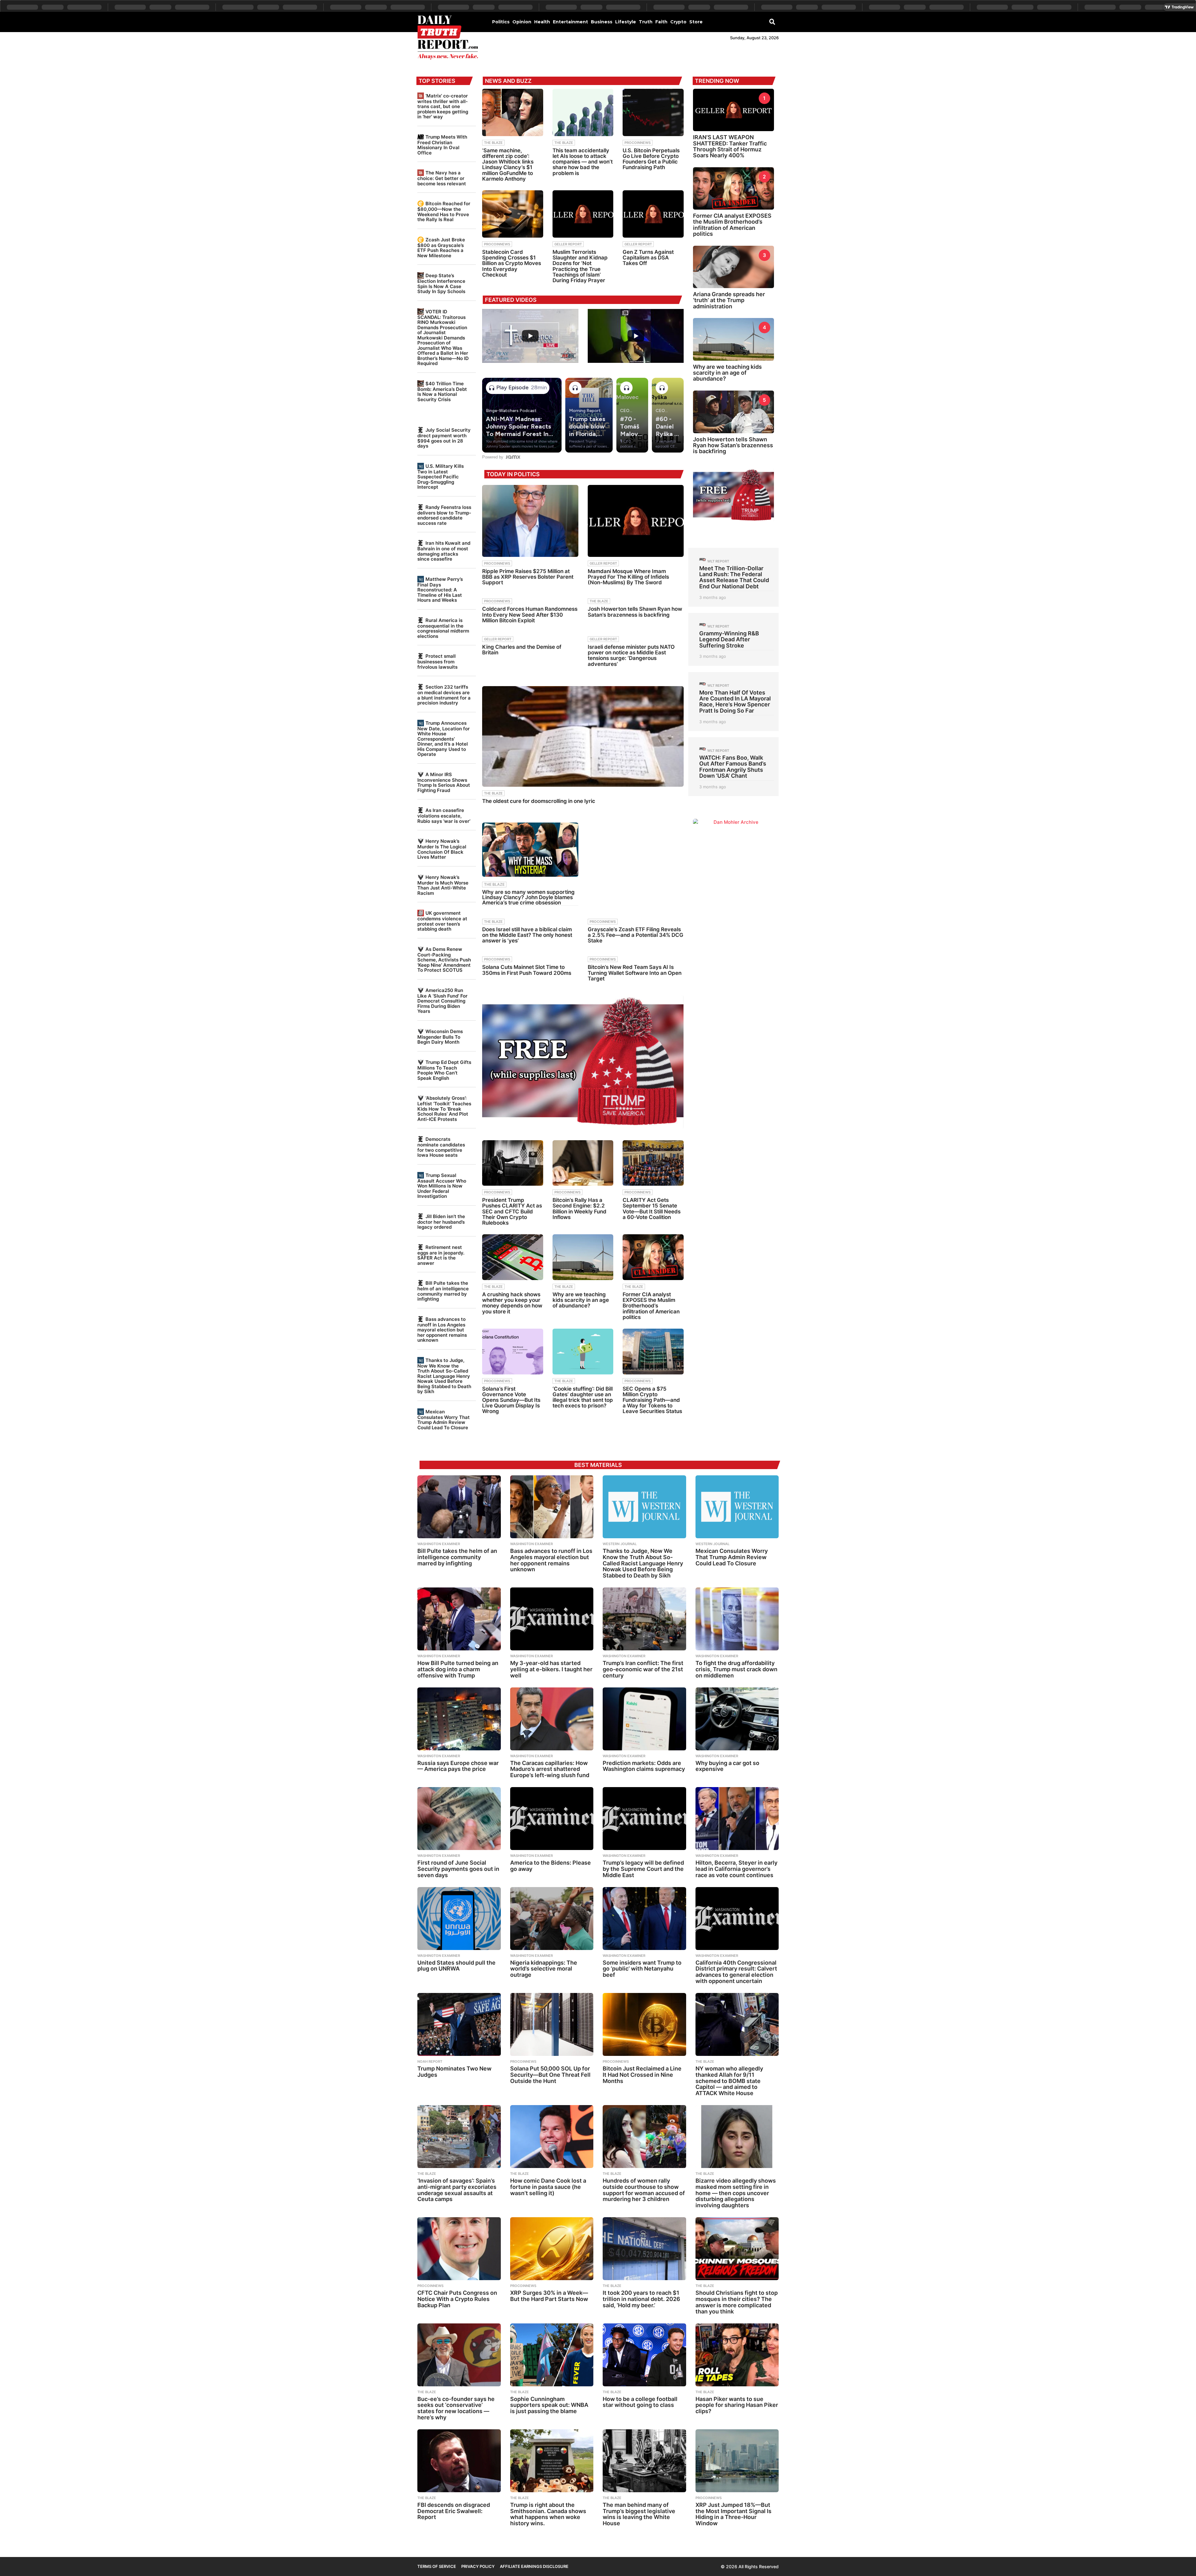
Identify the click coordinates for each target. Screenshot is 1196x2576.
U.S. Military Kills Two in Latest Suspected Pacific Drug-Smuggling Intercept (441, 477)
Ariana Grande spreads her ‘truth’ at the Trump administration (729, 300)
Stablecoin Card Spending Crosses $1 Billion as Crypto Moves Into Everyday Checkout (512, 263)
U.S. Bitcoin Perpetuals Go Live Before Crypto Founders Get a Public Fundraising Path (651, 159)
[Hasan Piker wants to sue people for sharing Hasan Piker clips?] (737, 2355)
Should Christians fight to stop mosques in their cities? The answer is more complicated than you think (737, 2302)
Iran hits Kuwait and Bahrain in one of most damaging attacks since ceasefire (444, 551)
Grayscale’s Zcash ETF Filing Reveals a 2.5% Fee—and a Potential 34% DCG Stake (636, 935)
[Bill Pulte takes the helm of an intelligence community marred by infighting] (459, 1507)
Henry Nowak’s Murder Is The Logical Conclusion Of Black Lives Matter (442, 849)
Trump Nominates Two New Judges (454, 2072)
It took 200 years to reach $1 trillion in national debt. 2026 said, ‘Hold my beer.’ (641, 2299)
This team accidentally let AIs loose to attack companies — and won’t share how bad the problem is (583, 162)
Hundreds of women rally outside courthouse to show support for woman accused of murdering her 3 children (644, 2190)
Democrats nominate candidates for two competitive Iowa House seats (441, 1147)
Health (542, 22)
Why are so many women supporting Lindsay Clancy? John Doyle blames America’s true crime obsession (528, 897)
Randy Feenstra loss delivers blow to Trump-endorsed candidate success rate (444, 515)
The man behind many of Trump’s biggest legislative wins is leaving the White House (639, 2514)
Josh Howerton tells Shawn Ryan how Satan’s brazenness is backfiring (635, 612)
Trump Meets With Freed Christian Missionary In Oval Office (442, 145)
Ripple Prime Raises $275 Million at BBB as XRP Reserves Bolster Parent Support (528, 577)
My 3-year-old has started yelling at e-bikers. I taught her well (551, 1669)
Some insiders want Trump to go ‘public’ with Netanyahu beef (642, 1969)
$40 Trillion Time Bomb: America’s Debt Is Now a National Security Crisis (442, 391)
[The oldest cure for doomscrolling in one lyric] (583, 736)
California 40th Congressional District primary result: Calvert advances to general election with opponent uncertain (736, 1972)
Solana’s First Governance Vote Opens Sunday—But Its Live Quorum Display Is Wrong (511, 1400)
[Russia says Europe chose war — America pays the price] (459, 1719)
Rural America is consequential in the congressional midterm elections (443, 628)
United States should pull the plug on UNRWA (456, 1966)
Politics (501, 22)
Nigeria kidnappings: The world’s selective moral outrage (544, 1969)
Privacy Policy (478, 2566)
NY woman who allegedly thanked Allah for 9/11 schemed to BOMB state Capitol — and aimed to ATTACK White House (729, 2081)
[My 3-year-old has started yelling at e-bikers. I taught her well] (552, 1619)
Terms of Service (437, 2566)
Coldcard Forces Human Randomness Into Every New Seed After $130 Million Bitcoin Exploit (530, 614)
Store (696, 22)
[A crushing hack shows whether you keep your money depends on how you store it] (513, 1257)
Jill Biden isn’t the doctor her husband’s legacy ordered (441, 1222)
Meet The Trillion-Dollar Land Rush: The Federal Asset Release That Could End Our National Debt (734, 577)
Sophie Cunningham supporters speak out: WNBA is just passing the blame (549, 2405)
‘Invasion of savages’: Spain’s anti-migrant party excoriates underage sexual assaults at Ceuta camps (457, 2190)
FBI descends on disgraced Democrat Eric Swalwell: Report (454, 2511)
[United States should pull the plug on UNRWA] (459, 1919)
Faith (661, 22)
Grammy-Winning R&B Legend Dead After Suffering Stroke (729, 639)
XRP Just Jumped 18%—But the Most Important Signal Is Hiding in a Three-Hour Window (733, 2514)
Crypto (678, 22)
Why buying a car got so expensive (727, 1766)
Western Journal (620, 1544)
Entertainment (570, 22)
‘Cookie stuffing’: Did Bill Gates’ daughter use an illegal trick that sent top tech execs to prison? (583, 1397)
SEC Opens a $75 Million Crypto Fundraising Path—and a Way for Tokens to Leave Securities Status (652, 1400)
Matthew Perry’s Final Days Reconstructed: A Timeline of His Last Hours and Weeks (440, 590)
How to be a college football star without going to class (640, 2402)
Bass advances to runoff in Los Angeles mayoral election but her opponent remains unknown (442, 1330)
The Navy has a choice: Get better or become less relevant (442, 178)
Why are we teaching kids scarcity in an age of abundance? (581, 1300)
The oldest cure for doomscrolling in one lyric (539, 801)
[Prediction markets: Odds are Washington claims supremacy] (644, 1719)
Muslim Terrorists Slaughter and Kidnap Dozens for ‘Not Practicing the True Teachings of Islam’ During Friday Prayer (580, 266)
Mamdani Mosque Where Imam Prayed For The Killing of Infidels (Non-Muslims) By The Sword (628, 577)
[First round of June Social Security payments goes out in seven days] (459, 1819)
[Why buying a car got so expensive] (737, 1719)
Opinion (522, 22)
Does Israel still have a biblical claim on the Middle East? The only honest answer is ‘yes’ (527, 935)
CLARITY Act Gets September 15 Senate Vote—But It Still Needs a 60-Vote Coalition (652, 1209)
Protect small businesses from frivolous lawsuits (437, 661)
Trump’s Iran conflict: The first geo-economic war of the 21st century (643, 1669)
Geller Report (568, 244)
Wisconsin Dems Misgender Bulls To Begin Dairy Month (440, 1037)
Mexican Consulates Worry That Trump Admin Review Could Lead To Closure (444, 1420)
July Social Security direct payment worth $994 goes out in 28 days (444, 438)
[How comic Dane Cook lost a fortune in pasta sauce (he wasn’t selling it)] (552, 2137)
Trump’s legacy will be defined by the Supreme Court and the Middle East (643, 1869)
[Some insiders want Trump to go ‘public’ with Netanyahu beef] (644, 1919)
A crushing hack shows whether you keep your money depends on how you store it (512, 1303)
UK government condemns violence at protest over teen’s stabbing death (442, 921)
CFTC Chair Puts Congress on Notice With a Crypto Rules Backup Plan (457, 2299)
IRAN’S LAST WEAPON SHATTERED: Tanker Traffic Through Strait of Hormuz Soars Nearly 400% (730, 146)
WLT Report (718, 561)
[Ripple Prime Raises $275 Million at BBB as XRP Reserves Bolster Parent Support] (530, 521)
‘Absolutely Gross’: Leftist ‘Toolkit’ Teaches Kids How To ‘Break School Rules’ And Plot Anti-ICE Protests (444, 1108)
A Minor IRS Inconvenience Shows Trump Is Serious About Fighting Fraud (444, 782)
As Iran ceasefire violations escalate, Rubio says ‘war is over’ (444, 816)
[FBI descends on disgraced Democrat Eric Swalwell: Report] (459, 2461)
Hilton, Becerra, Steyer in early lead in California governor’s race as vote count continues (736, 1869)
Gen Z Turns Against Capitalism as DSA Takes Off (648, 258)
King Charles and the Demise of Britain (522, 650)
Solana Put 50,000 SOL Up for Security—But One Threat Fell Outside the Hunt (550, 2075)
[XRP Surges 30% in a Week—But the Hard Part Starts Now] (552, 2249)
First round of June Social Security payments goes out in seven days (458, 1869)
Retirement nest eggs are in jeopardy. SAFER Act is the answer (441, 1255)
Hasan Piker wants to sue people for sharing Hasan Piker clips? (737, 2405)
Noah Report (430, 2061)
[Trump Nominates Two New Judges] (459, 2024)
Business (602, 22)
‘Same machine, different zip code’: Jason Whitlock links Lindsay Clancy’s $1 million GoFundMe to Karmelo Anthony (508, 165)
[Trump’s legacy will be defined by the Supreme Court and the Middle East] (644, 1819)
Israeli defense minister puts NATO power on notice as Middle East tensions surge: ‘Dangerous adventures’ (631, 655)
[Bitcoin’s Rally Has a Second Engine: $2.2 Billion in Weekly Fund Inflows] (583, 1163)
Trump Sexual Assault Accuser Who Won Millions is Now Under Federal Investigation (442, 1186)
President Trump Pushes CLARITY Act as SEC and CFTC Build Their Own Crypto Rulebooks (512, 1211)
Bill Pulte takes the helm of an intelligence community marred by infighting (443, 1291)
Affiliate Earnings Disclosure (534, 2566)
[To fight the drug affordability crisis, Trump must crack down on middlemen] (737, 1619)
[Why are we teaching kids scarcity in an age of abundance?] (583, 1257)
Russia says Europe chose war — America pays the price (458, 1766)
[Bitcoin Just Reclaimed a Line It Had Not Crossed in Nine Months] (644, 2024)
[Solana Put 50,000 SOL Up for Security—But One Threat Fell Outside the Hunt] (552, 2024)
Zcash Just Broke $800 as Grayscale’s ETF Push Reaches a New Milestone (441, 248)
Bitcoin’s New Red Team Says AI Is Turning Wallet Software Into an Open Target (635, 973)
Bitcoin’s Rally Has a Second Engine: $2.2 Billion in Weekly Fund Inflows (579, 1209)
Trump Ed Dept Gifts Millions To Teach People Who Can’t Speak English (444, 1070)
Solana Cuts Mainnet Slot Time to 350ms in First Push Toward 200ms (527, 970)
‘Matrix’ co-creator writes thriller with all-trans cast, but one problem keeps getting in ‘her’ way (443, 106)
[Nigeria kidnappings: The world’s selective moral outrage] (552, 1919)
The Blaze (493, 143)
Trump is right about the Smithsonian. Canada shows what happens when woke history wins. (548, 2514)
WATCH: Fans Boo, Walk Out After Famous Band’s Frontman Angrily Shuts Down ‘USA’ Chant (733, 767)
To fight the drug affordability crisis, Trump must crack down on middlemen (736, 1669)
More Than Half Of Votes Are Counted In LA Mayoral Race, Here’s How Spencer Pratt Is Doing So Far (735, 702)
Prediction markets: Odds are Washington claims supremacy (644, 1766)
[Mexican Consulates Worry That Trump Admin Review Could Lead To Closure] (737, 1507)
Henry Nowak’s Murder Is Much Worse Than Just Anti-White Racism (443, 885)
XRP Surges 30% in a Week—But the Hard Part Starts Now (549, 2296)
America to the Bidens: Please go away (551, 1866)
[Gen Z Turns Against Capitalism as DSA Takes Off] (653, 214)
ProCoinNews (638, 143)
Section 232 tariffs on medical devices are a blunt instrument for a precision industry (444, 695)
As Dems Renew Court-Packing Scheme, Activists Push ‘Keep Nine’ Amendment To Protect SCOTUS (444, 960)
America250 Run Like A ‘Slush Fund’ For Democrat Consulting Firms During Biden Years (442, 1001)
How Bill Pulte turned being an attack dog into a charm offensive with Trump (458, 1669)
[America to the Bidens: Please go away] (552, 1819)
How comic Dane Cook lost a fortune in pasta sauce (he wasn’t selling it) (548, 2187)
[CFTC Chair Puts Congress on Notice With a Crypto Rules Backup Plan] (459, 2249)
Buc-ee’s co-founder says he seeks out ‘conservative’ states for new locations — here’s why (456, 2408)
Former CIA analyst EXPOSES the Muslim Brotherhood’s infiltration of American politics (651, 1306)
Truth (646, 22)
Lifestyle (626, 22)
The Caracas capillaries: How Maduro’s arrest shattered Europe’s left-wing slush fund (550, 1769)
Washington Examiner (439, 1544)
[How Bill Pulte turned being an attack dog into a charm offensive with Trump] (459, 1619)
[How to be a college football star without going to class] (644, 2355)
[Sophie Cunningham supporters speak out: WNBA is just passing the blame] (552, 2355)
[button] (772, 21)
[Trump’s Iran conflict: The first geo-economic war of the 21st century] (644, 1619)
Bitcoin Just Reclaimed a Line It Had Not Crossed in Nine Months (642, 2075)
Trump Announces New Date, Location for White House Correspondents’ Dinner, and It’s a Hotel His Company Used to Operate (444, 739)
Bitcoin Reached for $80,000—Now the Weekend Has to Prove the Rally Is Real (444, 211)
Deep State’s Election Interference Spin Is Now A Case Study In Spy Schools (441, 283)
